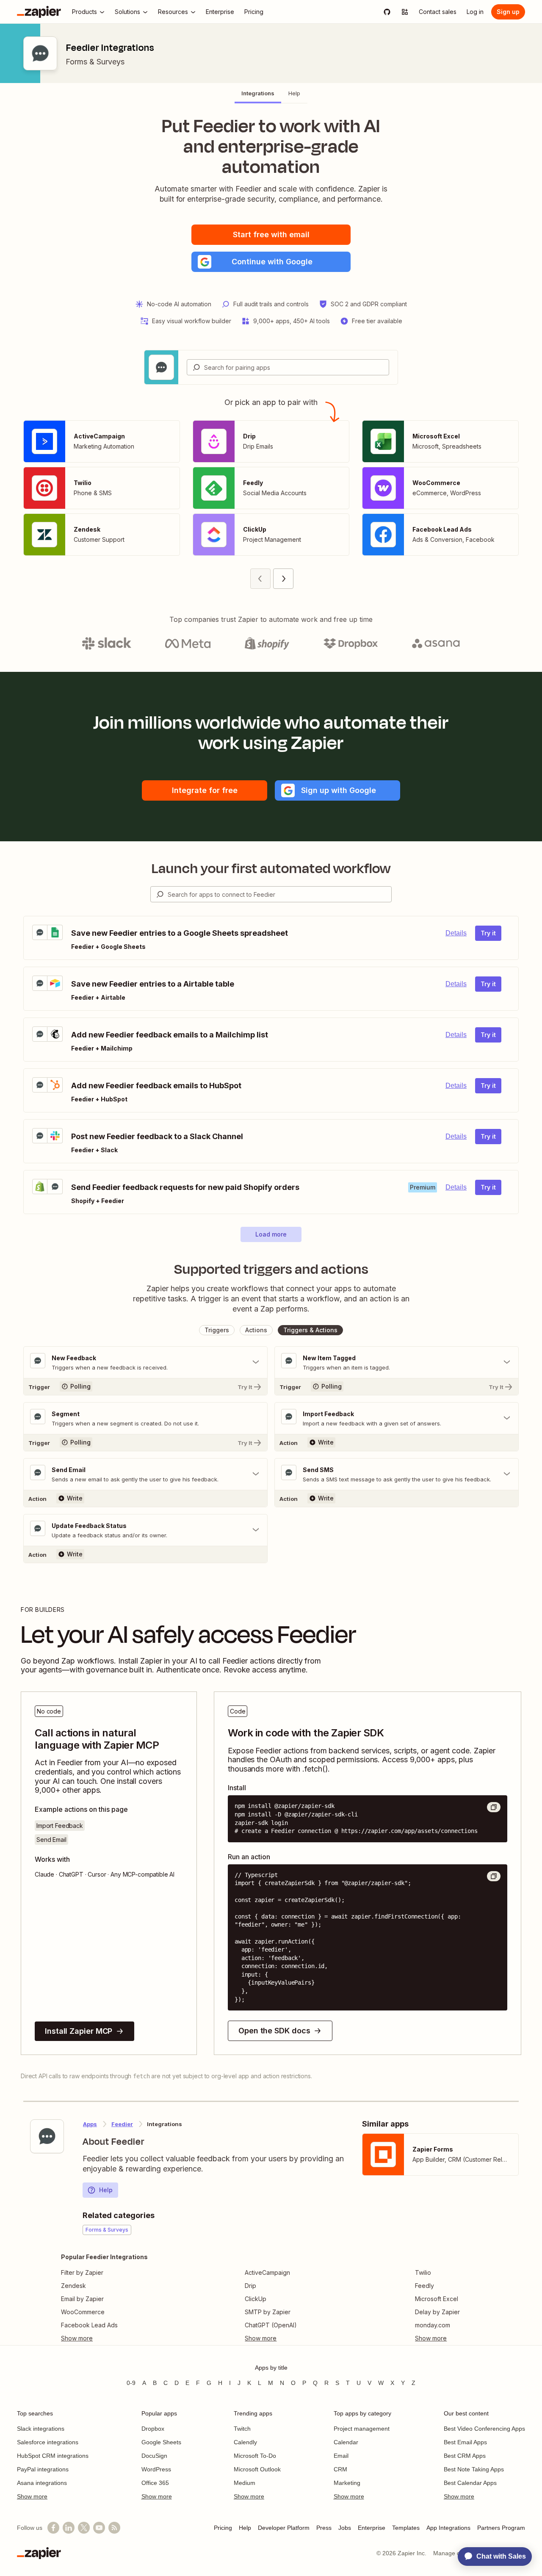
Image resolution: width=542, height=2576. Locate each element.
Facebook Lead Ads (89, 2325)
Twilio (423, 2272)
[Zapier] (39, 12)
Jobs (345, 2528)
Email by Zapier (82, 2299)
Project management (362, 2429)
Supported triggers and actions (271, 1269)
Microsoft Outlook (257, 2469)
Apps (90, 2124)
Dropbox (153, 2429)
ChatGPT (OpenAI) (271, 2325)
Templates (406, 2528)
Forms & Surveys (95, 62)
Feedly (424, 2286)
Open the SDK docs (274, 2031)
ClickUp (256, 2299)
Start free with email (271, 234)
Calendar (346, 2442)
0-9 (131, 2383)
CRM (340, 2469)
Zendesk (73, 2286)
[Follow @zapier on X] (84, 2528)
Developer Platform (284, 2528)
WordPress (156, 2469)
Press (324, 2528)
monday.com (433, 2325)
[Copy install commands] (494, 1807)
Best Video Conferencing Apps (484, 2429)
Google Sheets (161, 2442)
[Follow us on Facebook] (53, 2528)
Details (456, 933)
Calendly (245, 2442)
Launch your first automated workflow (271, 868)
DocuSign (154, 2456)
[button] (271, 262)
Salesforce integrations (48, 2442)
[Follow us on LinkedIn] (69, 2528)
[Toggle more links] (104, 2338)
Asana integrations (42, 2483)
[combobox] (288, 367)
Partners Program (501, 2528)
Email (341, 2456)
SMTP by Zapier (268, 2312)
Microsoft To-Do (255, 2456)
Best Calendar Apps (470, 2483)
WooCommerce (83, 2312)
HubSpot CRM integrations (53, 2456)
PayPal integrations (43, 2469)
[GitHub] (387, 12)
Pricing (223, 2528)
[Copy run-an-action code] (494, 1876)
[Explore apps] (405, 12)
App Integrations (448, 2528)
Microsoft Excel (437, 2299)
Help (106, 2190)
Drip (250, 2286)
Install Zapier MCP (79, 2031)
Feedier (122, 2124)
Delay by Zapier (437, 2312)
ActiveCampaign (267, 2272)
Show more (32, 2496)
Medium (245, 2483)
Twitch (242, 2429)
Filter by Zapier (82, 2272)
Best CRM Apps (465, 2456)
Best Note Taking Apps (474, 2469)
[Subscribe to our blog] (114, 2528)
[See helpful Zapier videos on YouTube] (99, 2528)
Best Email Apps (465, 2442)
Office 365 (155, 2483)
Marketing (347, 2483)
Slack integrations (41, 2429)
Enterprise (372, 2528)
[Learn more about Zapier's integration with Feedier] (47, 2136)
